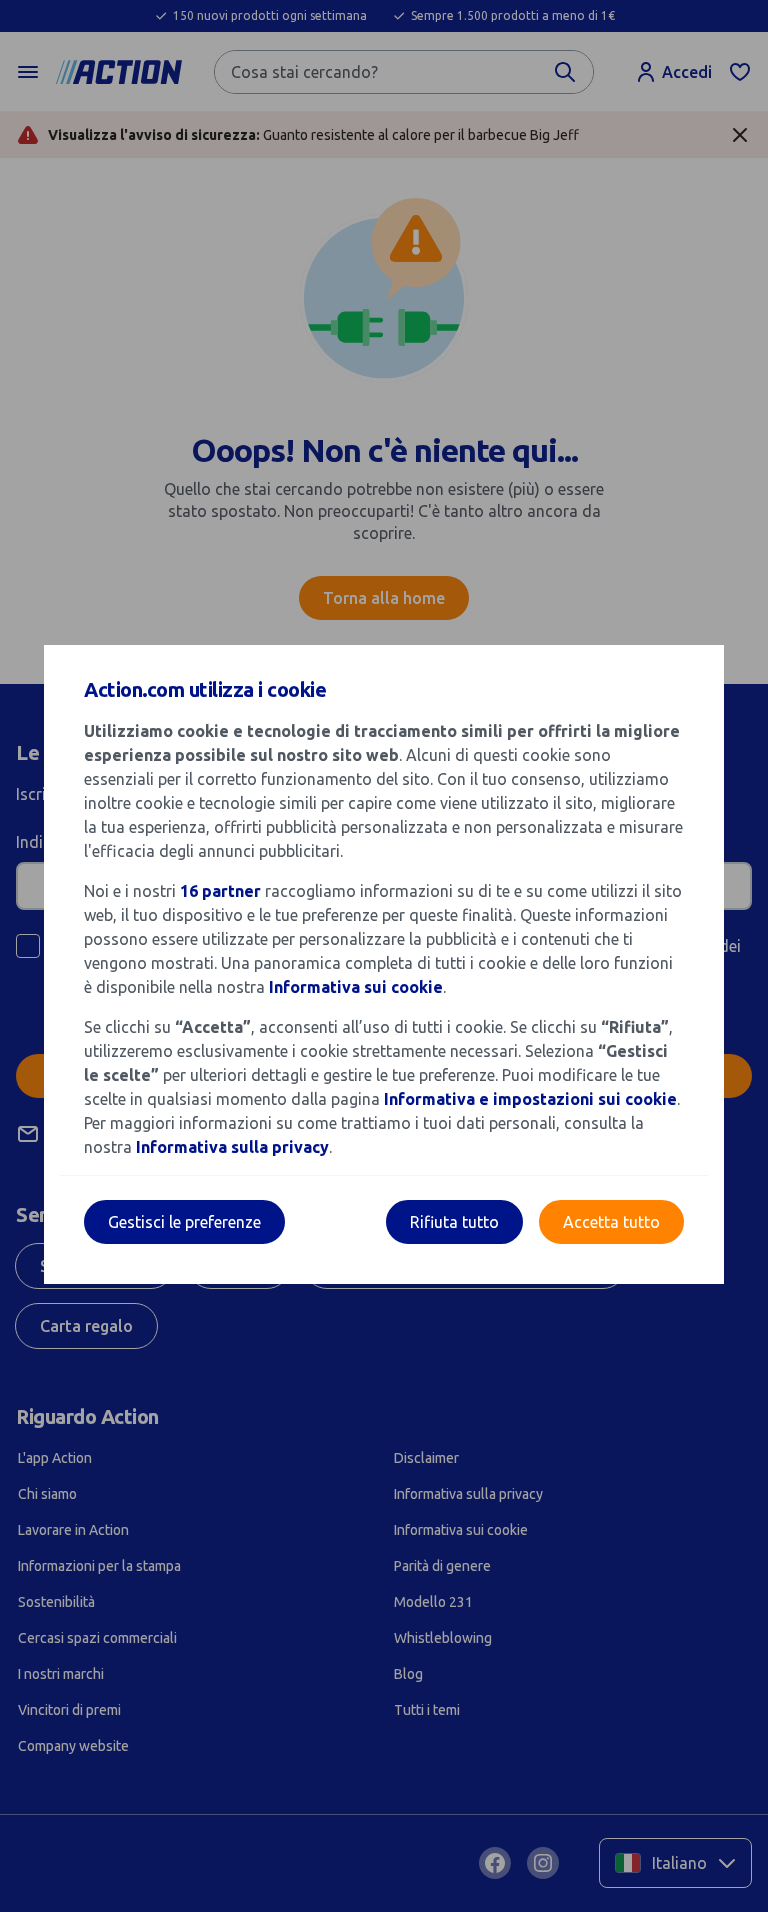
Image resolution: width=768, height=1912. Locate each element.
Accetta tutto (611, 1222)
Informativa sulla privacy (232, 1147)
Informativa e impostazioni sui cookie (530, 1099)
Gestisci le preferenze (184, 1222)
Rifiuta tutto (454, 1222)
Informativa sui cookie (356, 987)
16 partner (220, 891)
